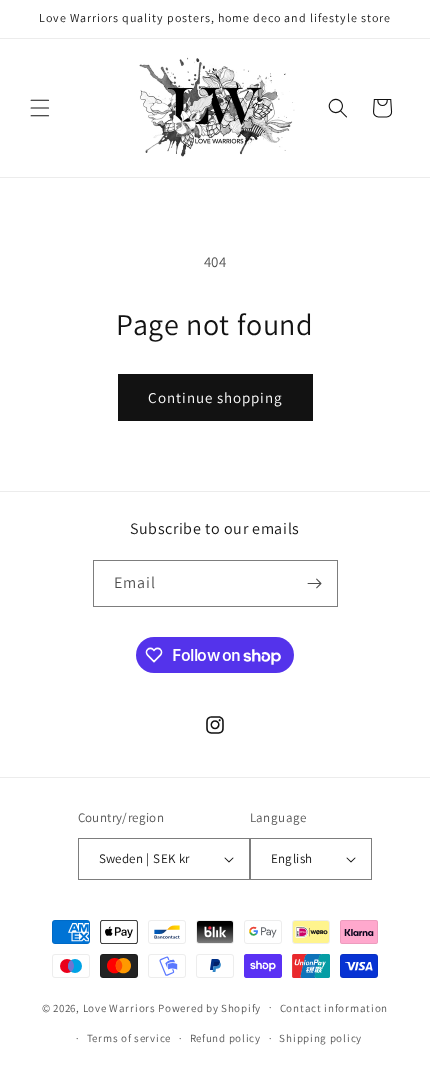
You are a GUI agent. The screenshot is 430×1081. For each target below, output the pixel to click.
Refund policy (225, 1038)
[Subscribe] (315, 583)
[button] (40, 108)
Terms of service (129, 1038)
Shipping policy (320, 1038)
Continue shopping (215, 397)
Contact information (334, 1008)
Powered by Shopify (209, 1007)
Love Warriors (119, 1007)
